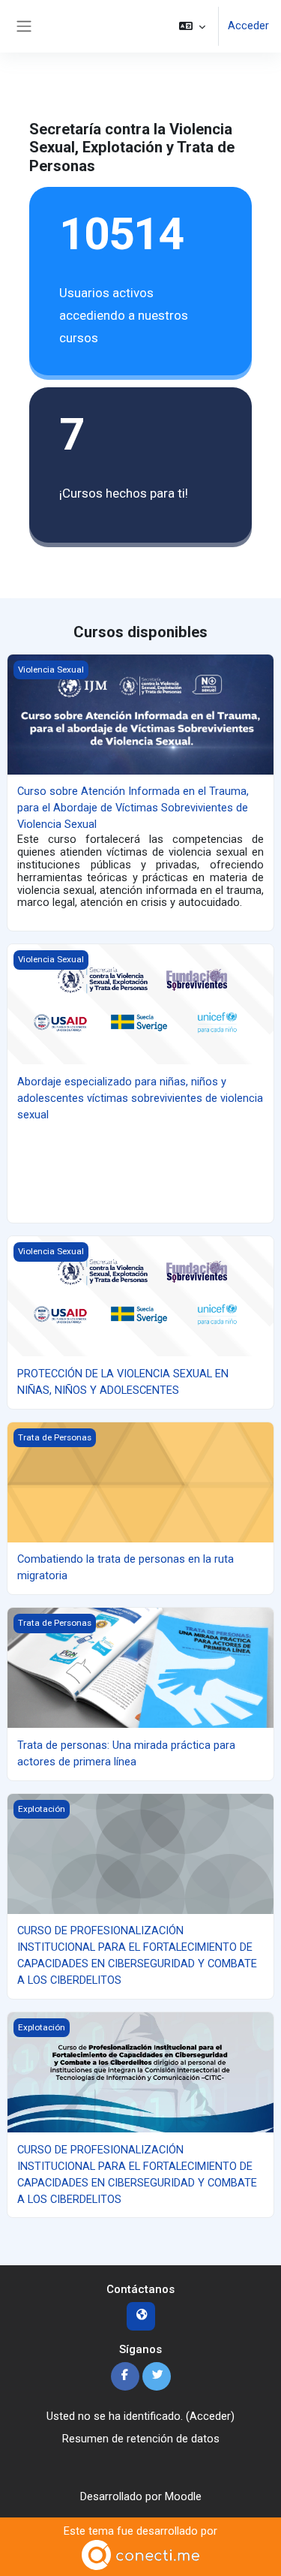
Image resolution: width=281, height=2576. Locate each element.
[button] (192, 26)
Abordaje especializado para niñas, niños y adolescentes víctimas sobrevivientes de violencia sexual (140, 1098)
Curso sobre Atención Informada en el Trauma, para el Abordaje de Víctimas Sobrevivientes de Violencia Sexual (133, 808)
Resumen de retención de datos (141, 2439)
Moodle (183, 2496)
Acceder (248, 26)
